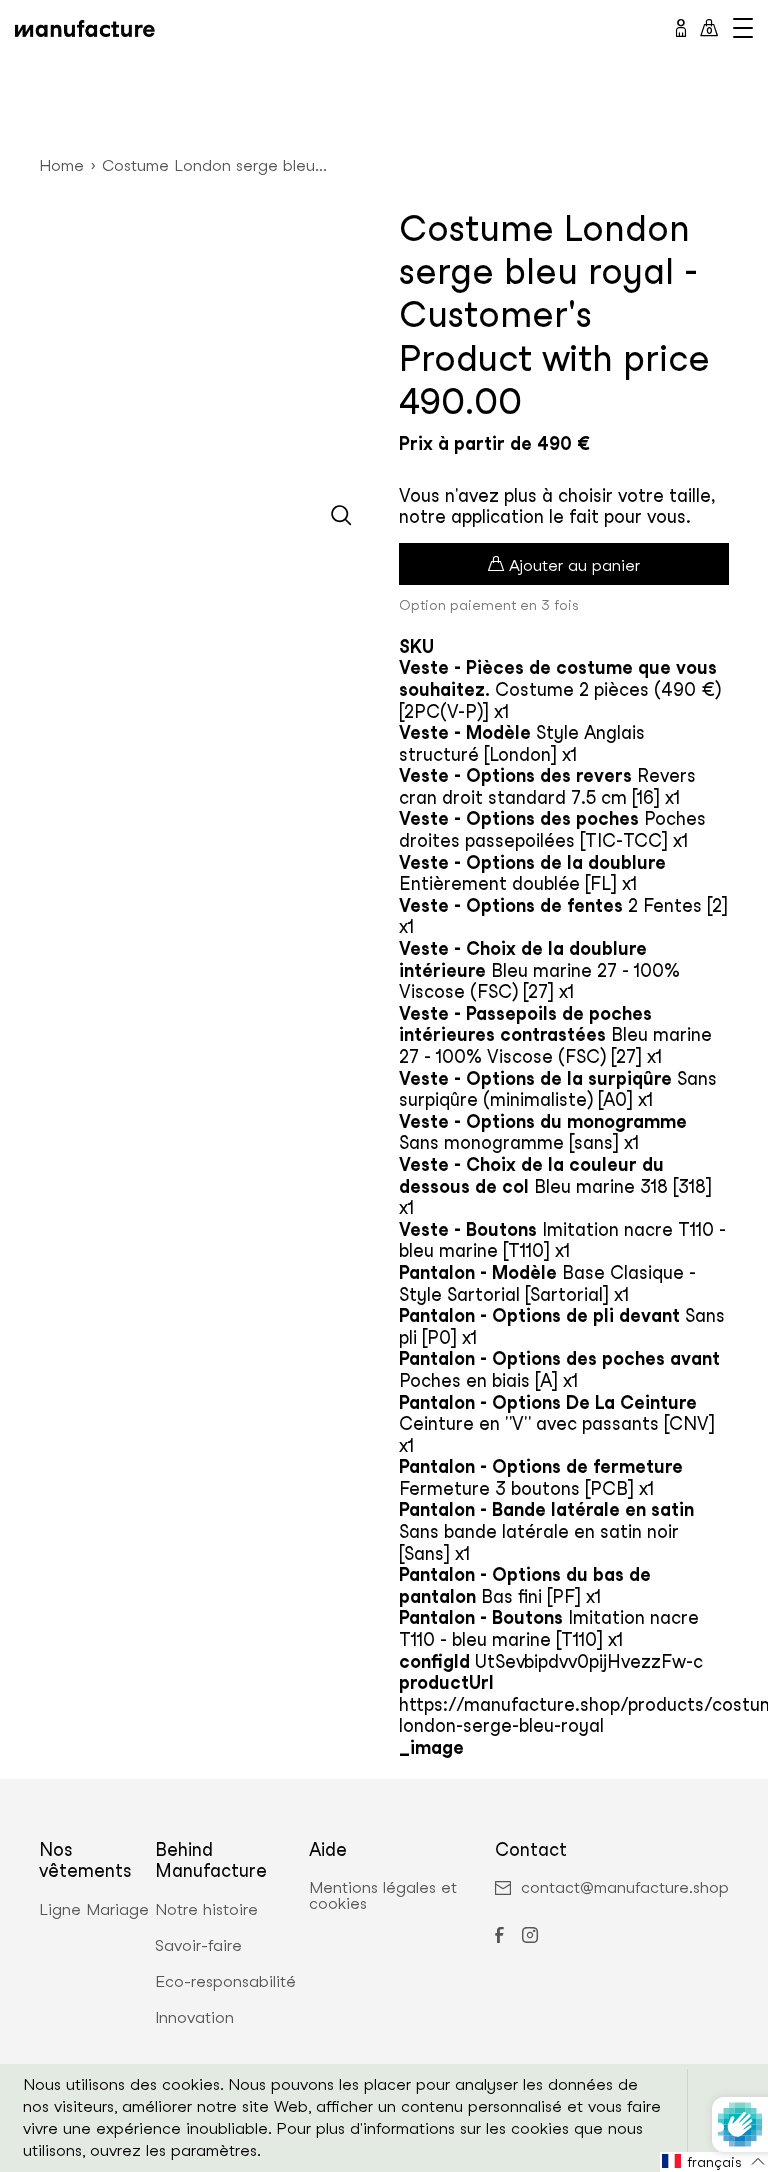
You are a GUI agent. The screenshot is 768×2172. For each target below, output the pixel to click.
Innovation (194, 2018)
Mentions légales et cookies (383, 1896)
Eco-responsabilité (225, 1982)
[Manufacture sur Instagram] (530, 1937)
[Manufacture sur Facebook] (499, 1937)
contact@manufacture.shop (625, 1888)
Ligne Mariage (94, 1910)
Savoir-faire (198, 1946)
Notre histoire (206, 1910)
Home (61, 165)
